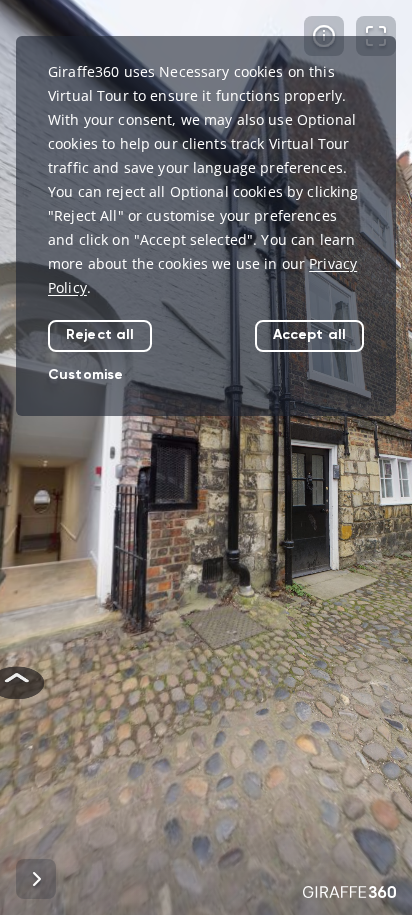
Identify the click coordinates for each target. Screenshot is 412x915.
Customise (85, 374)
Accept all (309, 334)
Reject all (100, 334)
